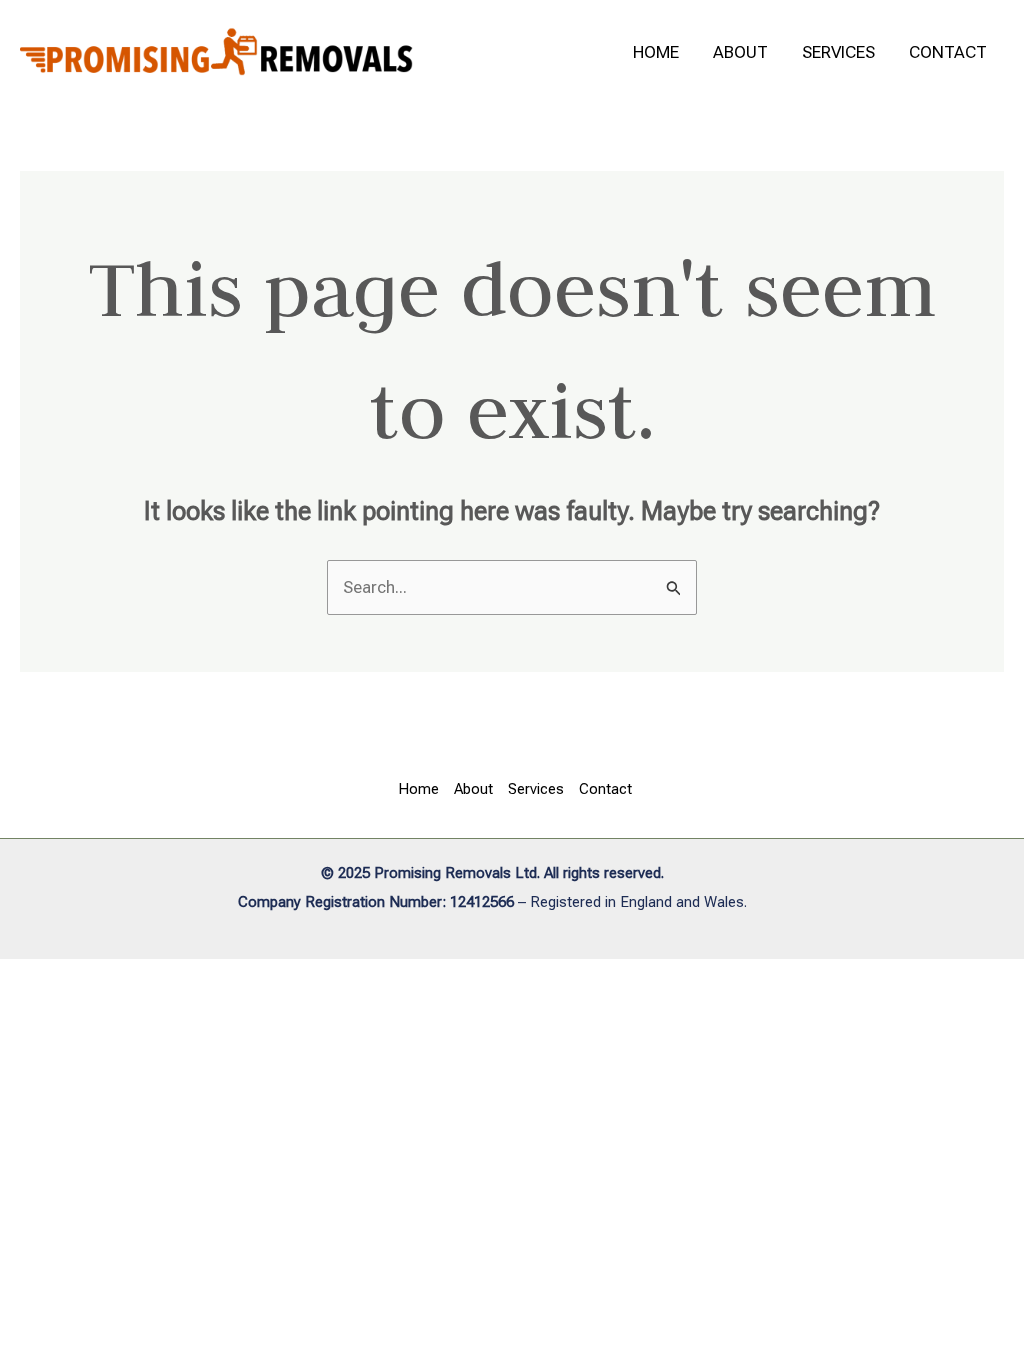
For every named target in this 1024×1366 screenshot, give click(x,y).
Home (656, 52)
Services (838, 52)
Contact (948, 52)
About (740, 52)
